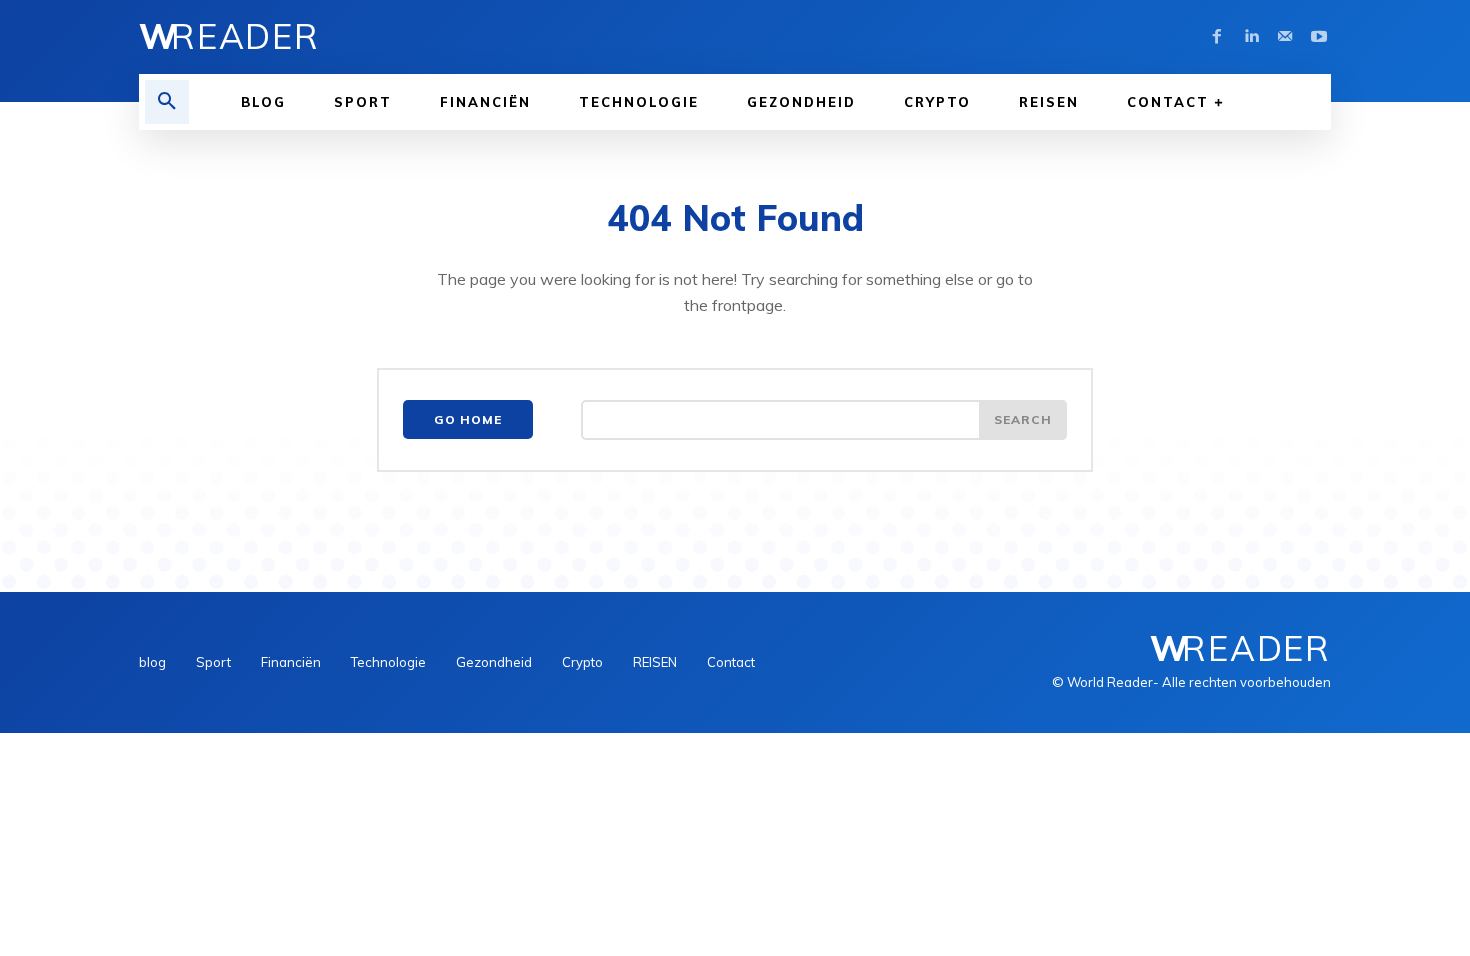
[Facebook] (1217, 37)
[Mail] (1285, 37)
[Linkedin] (1251, 37)
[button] (167, 102)
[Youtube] (1319, 37)
